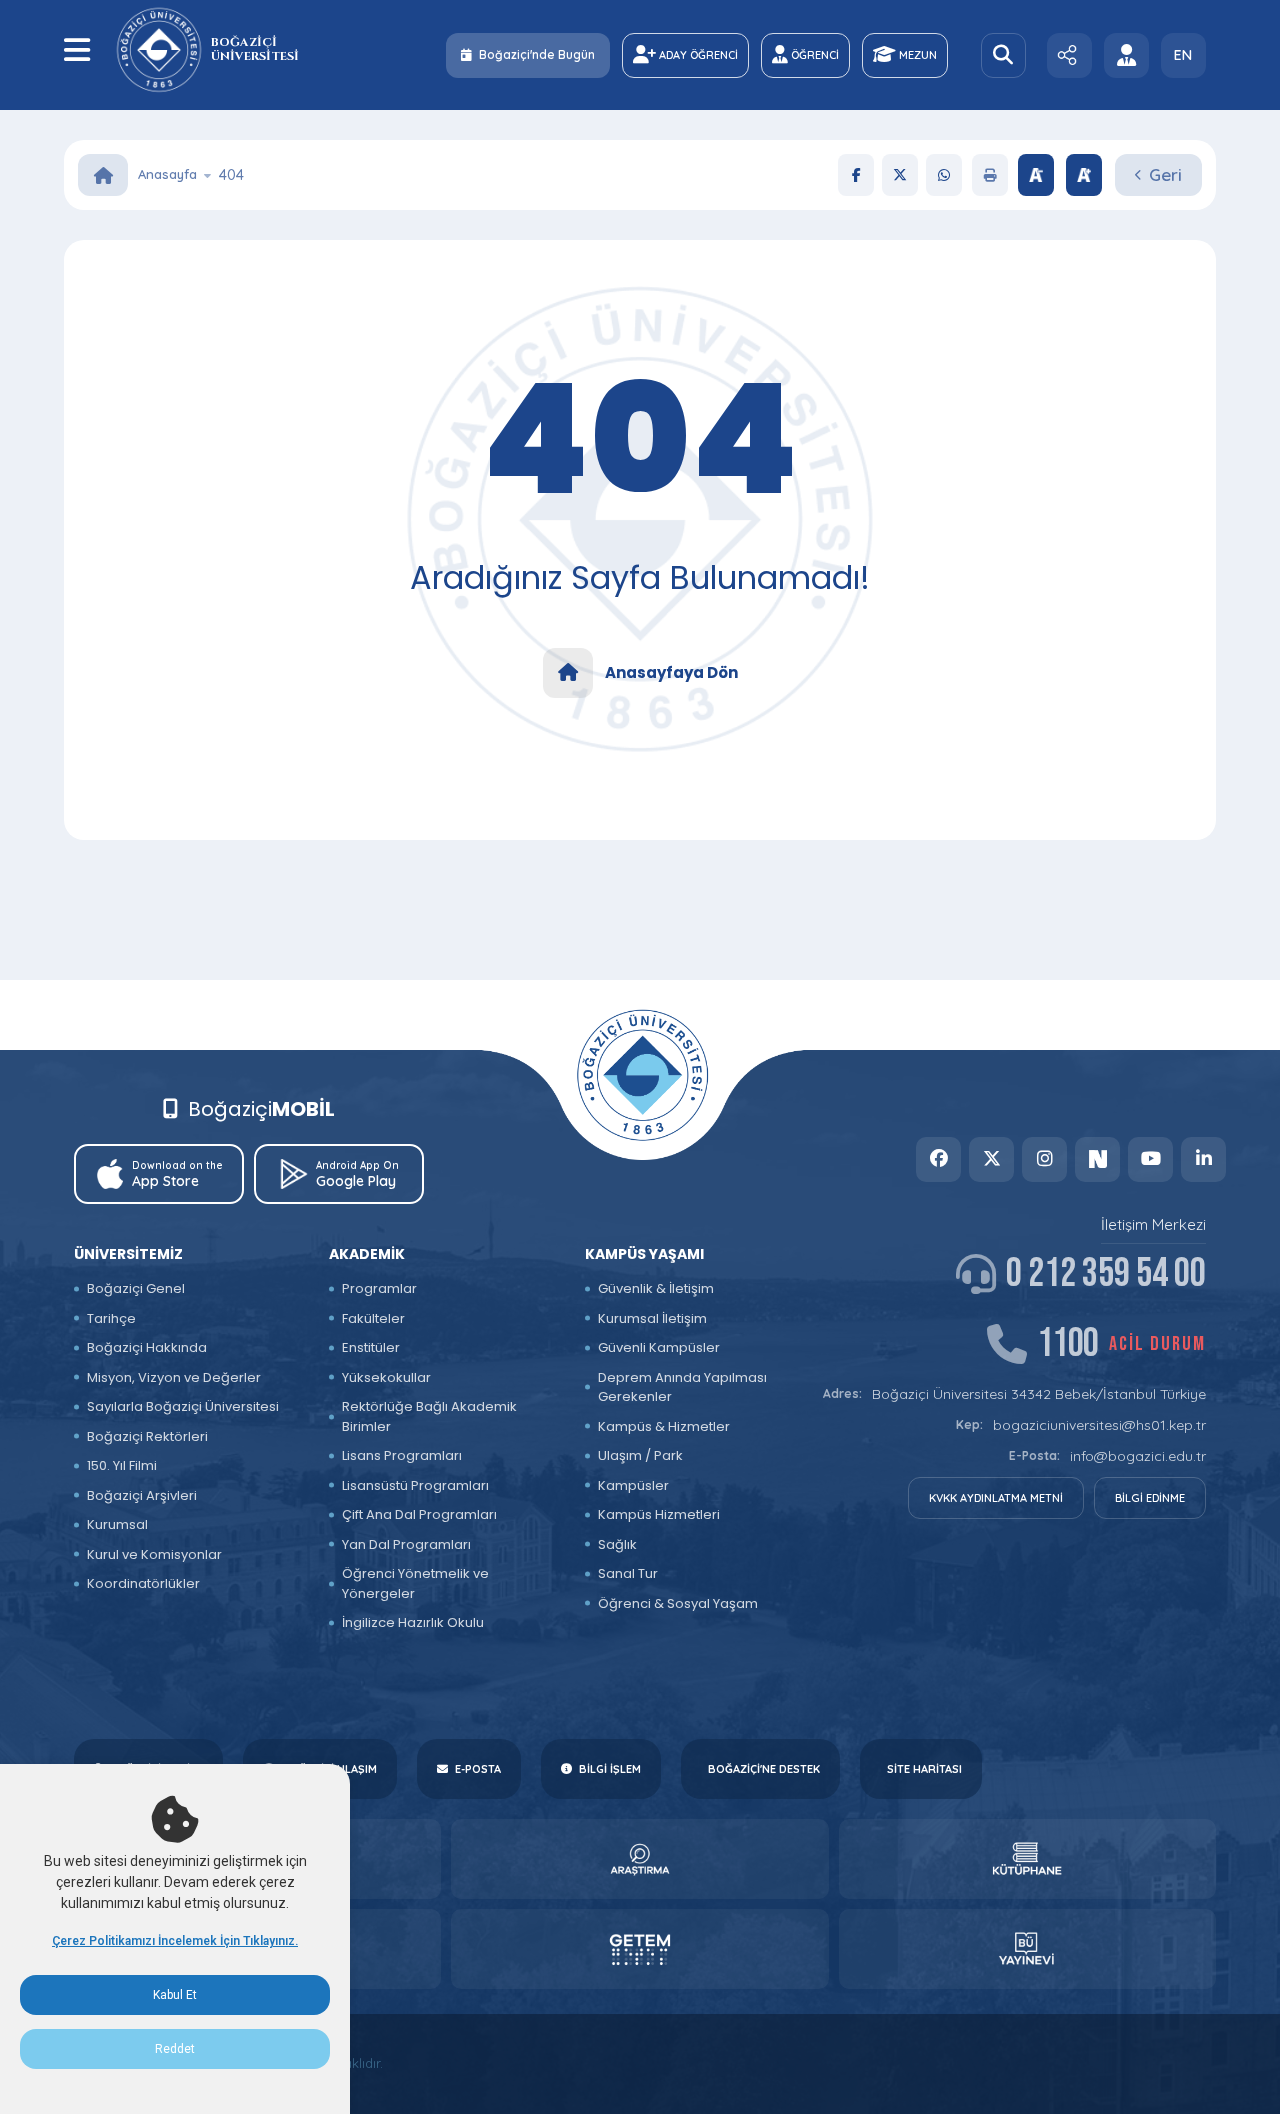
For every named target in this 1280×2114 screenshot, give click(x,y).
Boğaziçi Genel (136, 1288)
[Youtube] (1150, 1159)
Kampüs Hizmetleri (659, 1514)
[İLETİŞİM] (1069, 55)
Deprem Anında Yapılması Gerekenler (682, 1387)
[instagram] (1044, 1159)
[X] (900, 175)
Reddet (175, 2049)
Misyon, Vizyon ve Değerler (174, 1377)
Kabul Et (175, 1995)
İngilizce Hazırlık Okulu (413, 1622)
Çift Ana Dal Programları (419, 1514)
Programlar (379, 1288)
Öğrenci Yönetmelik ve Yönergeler (415, 1583)
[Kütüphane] (1027, 1859)
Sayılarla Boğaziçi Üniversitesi (183, 1406)
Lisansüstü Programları (415, 1485)
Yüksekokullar (386, 1377)
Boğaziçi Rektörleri (147, 1436)
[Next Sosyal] (1097, 1159)
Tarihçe (111, 1318)
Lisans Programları (402, 1455)
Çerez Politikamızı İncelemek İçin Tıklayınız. (175, 1941)
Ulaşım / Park (640, 1455)
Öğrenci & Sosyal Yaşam (678, 1603)
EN (1183, 55)
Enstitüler (371, 1347)
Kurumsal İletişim (652, 1318)
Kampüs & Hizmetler (664, 1426)
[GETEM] (639, 1949)
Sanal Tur (628, 1573)
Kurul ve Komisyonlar (154, 1554)
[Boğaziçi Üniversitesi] (154, 50)
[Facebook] (856, 175)
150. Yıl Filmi (122, 1465)
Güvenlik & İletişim (656, 1288)
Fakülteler (373, 1318)
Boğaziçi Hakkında (147, 1347)
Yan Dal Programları (406, 1544)
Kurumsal (117, 1524)
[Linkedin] (1203, 1159)
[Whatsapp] (944, 175)
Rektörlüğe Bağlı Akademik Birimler (429, 1416)
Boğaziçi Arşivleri (142, 1495)
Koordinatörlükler (143, 1583)
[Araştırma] (639, 1859)
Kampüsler (633, 1485)
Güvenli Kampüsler (659, 1347)
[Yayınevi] (1027, 1949)
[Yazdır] (990, 175)
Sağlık (617, 1544)
